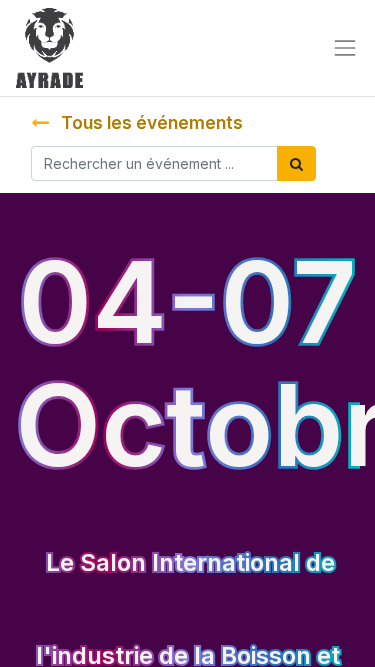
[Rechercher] (296, 163)
